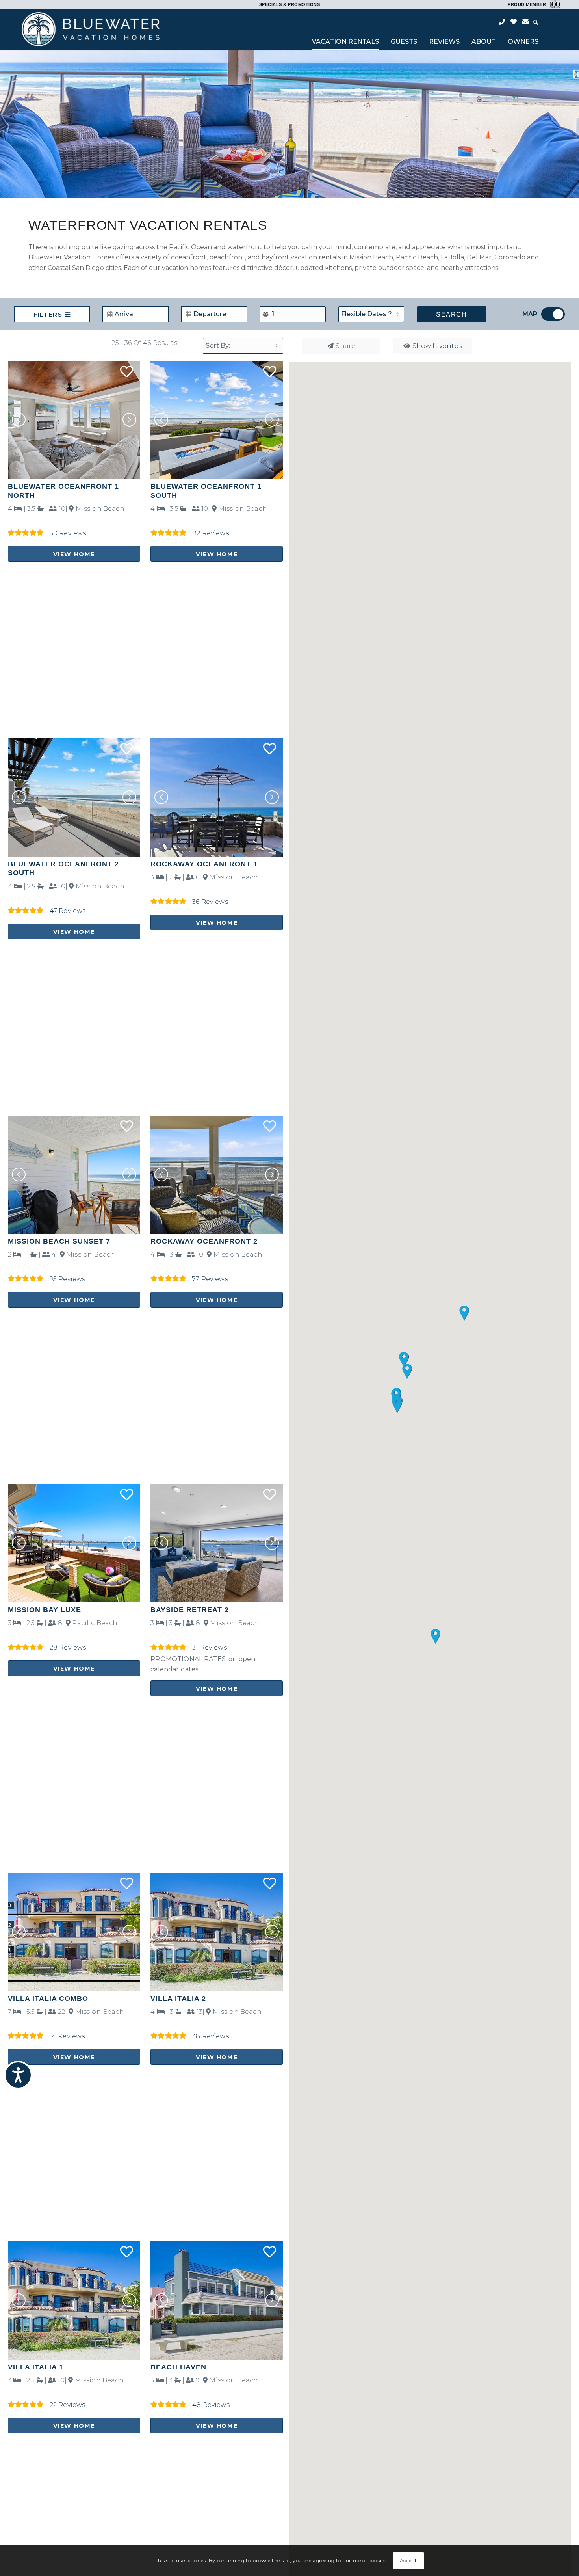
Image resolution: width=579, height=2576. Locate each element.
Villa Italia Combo (48, 1999)
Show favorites (437, 346)
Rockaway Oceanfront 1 (204, 864)
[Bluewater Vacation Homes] (91, 29)
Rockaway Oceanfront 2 (204, 1241)
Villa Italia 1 (36, 2367)
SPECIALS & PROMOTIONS (290, 4)
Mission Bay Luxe (45, 1610)
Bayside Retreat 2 (190, 1610)
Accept (408, 2560)
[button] (129, 420)
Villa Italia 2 (178, 1999)
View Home (74, 554)
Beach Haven (178, 2367)
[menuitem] (345, 43)
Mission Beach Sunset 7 (59, 1241)
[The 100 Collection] (554, 4)
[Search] (536, 23)
